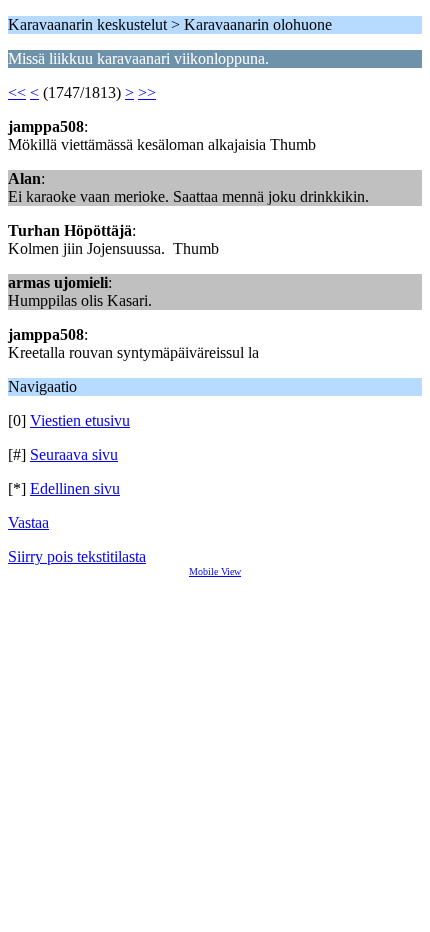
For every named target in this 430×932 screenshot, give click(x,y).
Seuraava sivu (74, 454)
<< (17, 92)
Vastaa (28, 522)
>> (147, 92)
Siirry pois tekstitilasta (77, 556)
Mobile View (215, 571)
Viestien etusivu (80, 420)
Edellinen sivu (75, 488)
